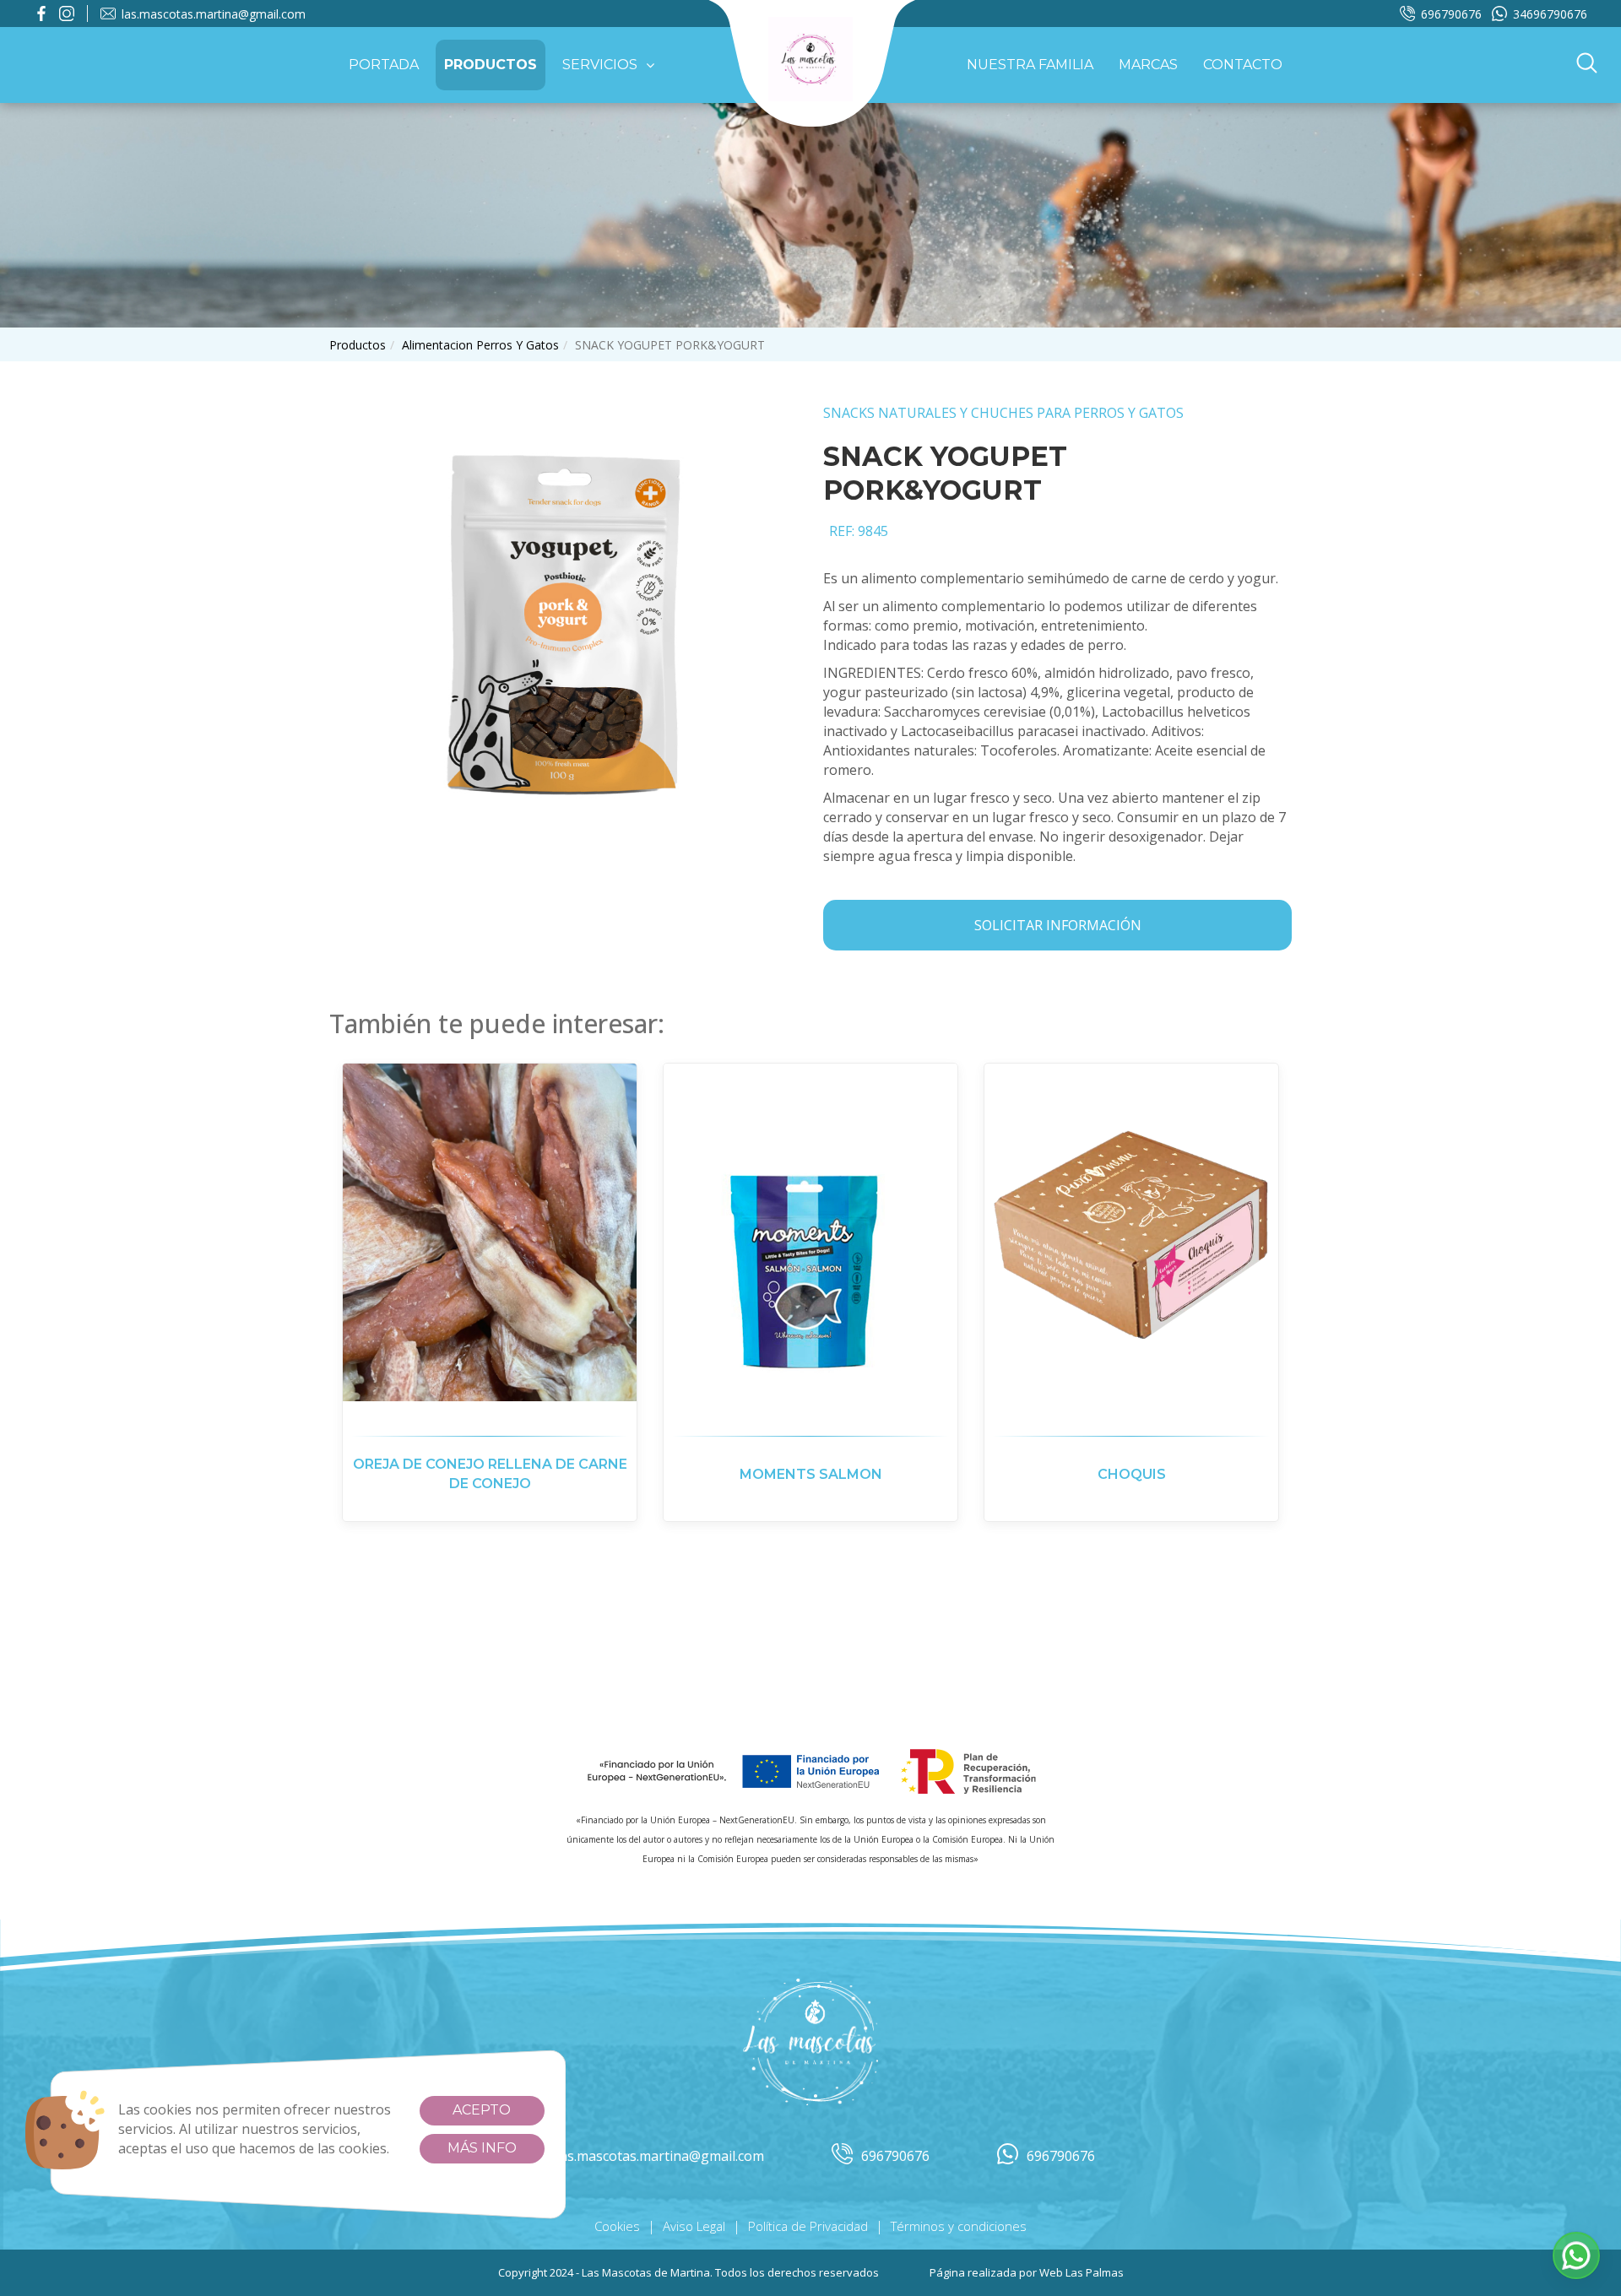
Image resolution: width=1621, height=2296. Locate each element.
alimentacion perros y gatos (480, 345)
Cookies (617, 2226)
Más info (482, 2148)
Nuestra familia (1030, 65)
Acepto (482, 2110)
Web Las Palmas (1082, 2272)
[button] (1587, 65)
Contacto (1243, 65)
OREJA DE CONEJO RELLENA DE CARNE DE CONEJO (490, 1474)
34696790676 (1550, 14)
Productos (491, 65)
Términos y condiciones (959, 2226)
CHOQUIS (1132, 1474)
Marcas (1148, 65)
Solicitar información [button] (1058, 925)
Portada (384, 65)
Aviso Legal (694, 2226)
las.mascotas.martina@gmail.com (214, 14)
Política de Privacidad (808, 2226)
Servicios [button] (600, 65)
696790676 (1451, 14)
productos (358, 345)
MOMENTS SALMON (811, 1474)
